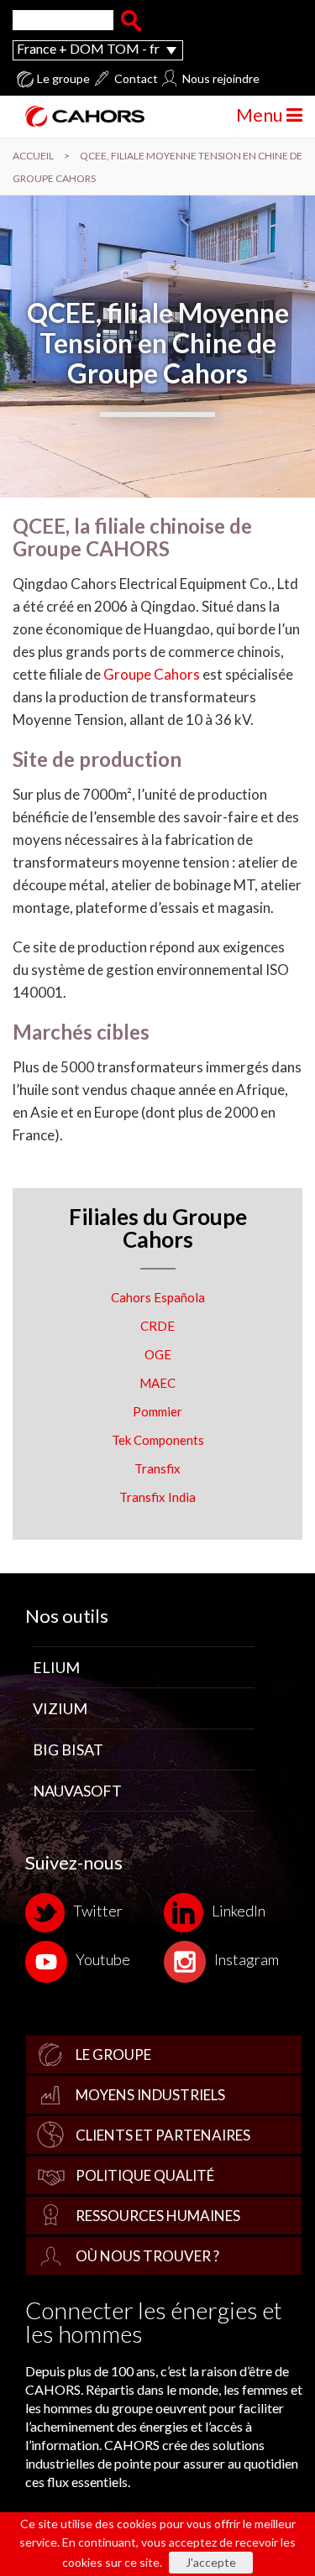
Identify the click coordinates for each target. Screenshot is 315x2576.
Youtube (103, 1959)
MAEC (157, 1383)
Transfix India (157, 1497)
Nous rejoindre (221, 79)
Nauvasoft (77, 1791)
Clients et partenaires (163, 2135)
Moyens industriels (150, 2095)
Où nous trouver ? (147, 2256)
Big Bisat (68, 1749)
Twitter (98, 1911)
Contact (136, 79)
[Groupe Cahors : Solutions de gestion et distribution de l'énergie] (79, 116)
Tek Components (158, 1440)
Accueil (33, 156)
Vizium (60, 1708)
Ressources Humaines (158, 2216)
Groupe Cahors (152, 674)
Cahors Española (158, 1297)
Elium (56, 1667)
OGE (158, 1354)
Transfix (157, 1468)
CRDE (157, 1326)
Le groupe (63, 79)
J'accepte (211, 2562)
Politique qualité (145, 2175)
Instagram (247, 1959)
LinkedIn (239, 1911)
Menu (261, 115)
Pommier (157, 1411)
